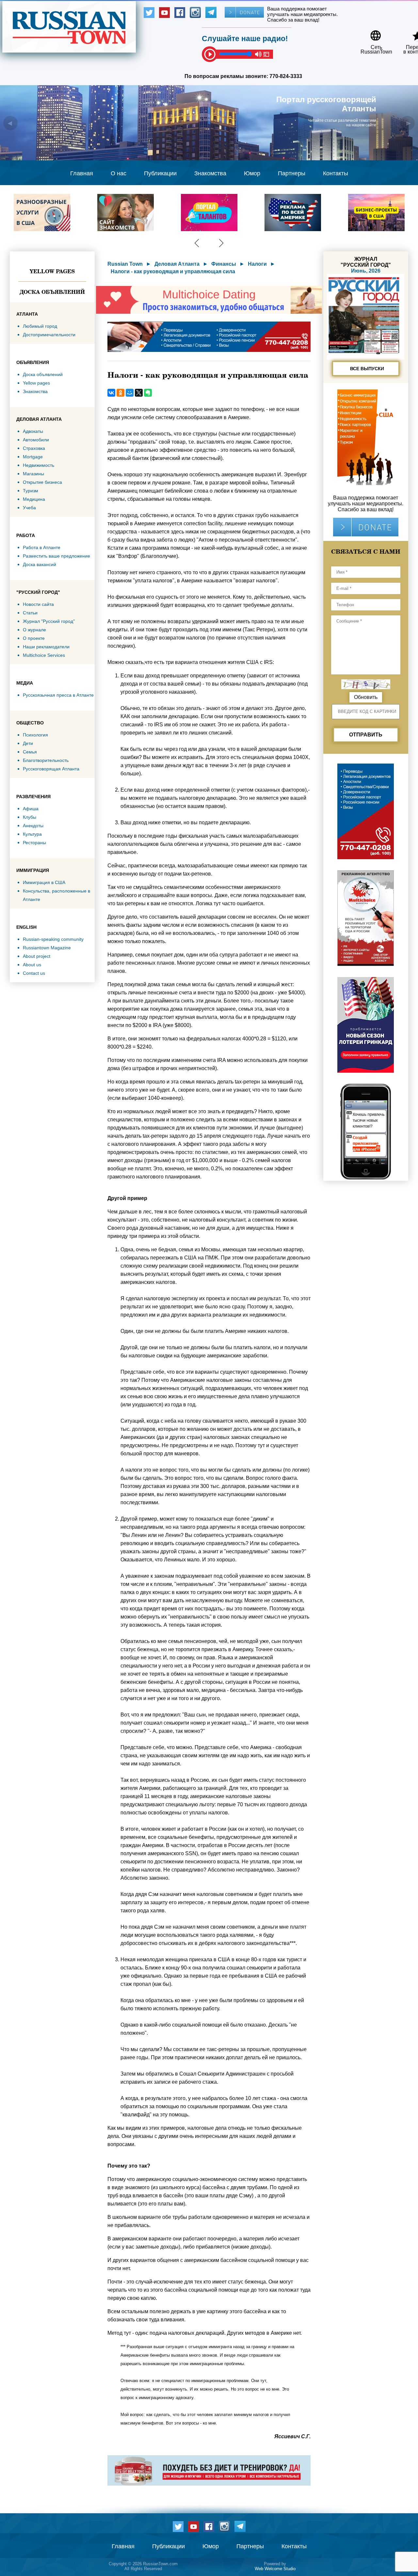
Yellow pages (52, 271)
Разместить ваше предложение (56, 556)
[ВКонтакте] (111, 393)
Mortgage (33, 457)
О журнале (34, 630)
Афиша (31, 809)
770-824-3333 (286, 76)
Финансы (224, 264)
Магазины (33, 474)
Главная (82, 173)
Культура (32, 834)
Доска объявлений (52, 292)
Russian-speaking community (53, 939)
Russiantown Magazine (47, 948)
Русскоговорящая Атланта (51, 769)
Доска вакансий (40, 564)
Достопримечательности (49, 335)
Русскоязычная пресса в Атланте (58, 695)
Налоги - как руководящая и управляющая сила (173, 271)
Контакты (336, 173)
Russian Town (125, 264)
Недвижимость (39, 465)
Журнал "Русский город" (49, 621)
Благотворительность (46, 760)
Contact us (34, 973)
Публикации (160, 173)
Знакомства (210, 173)
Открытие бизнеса (42, 482)
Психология (35, 735)
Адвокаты (33, 431)
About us (32, 965)
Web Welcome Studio (275, 2569)
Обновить (366, 697)
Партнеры (292, 173)
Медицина (34, 499)
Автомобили (36, 440)
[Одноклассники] (121, 393)
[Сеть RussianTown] (372, 33)
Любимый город (40, 326)
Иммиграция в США (44, 882)
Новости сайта (38, 604)
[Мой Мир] (130, 393)
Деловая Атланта (177, 264)
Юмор (252, 173)
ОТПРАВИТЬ (366, 735)
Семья (30, 752)
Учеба (29, 508)
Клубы (30, 817)
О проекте (34, 638)
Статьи (30, 613)
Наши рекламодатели (46, 647)
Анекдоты (33, 826)
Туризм (31, 491)
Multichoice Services (44, 655)
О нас (119, 173)
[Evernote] (148, 393)
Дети (28, 743)
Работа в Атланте (42, 547)
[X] (139, 393)
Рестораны (34, 843)
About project (37, 956)
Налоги (257, 264)
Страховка (34, 448)
